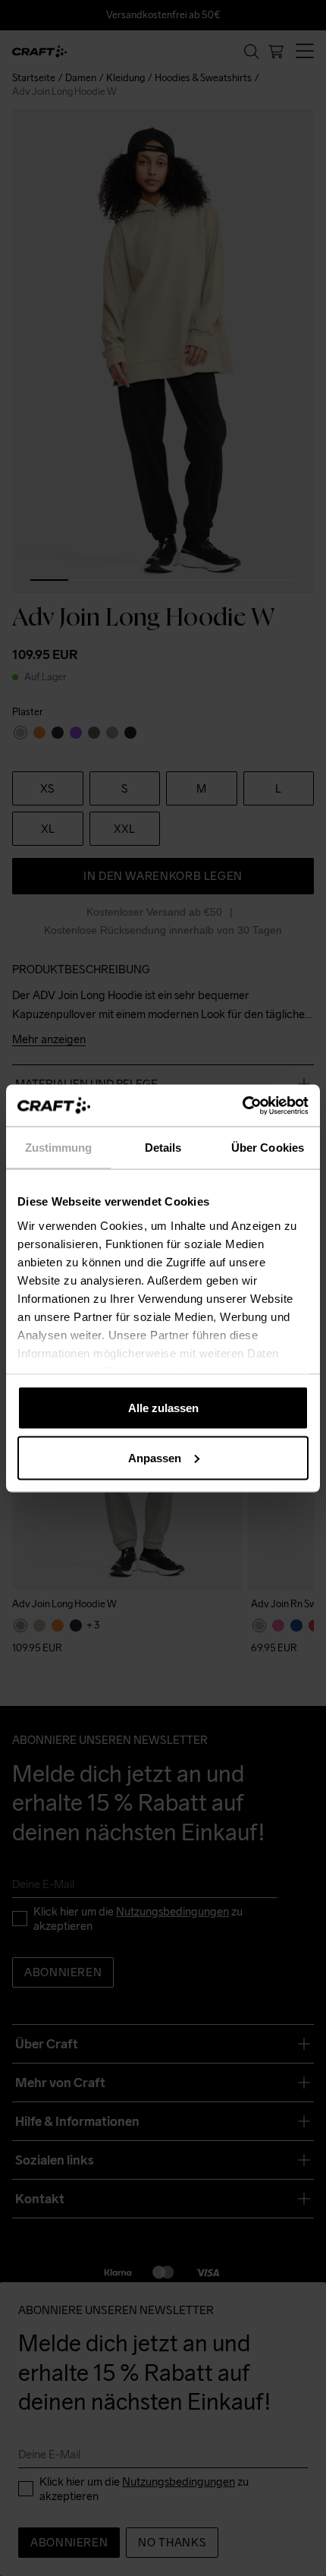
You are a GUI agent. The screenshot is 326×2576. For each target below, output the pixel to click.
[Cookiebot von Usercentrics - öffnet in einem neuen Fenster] (242, 1105)
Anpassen (155, 1457)
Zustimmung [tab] (59, 1148)
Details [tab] (163, 1148)
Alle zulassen (163, 1408)
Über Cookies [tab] (268, 1148)
